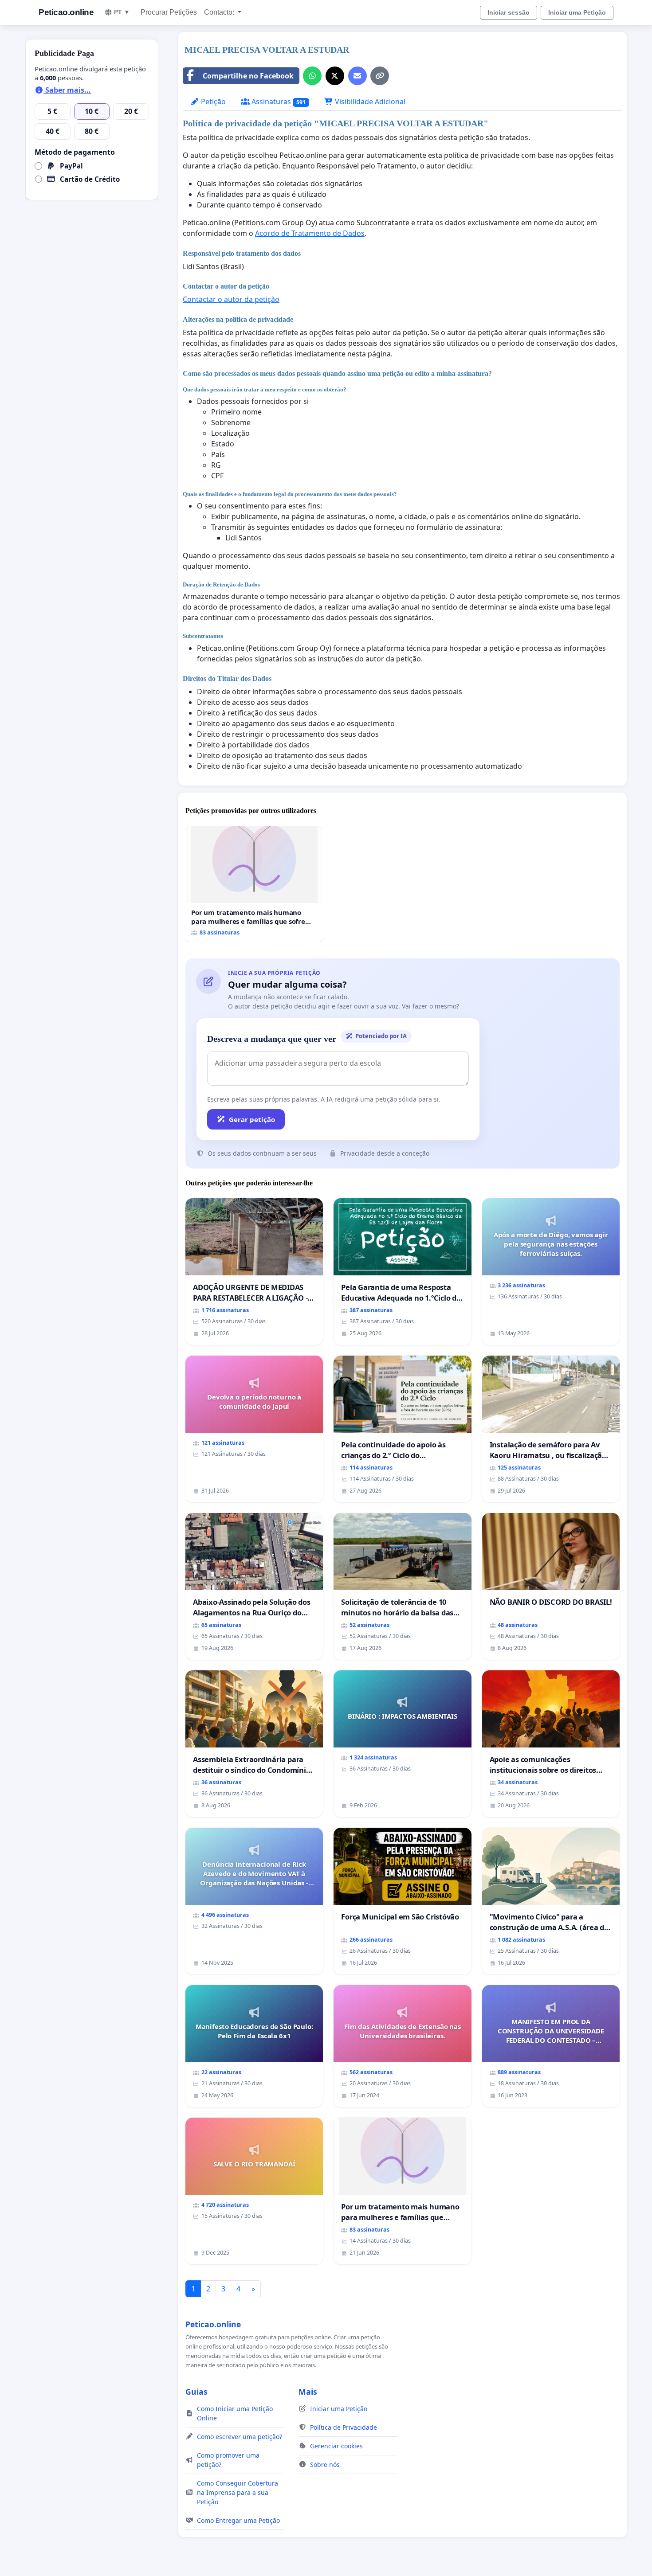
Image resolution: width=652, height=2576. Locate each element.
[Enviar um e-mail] (357, 76)
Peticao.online (66, 12)
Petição (212, 102)
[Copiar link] (380, 76)
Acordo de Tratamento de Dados (310, 233)
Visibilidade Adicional (369, 102)
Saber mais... (67, 90)
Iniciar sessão (509, 12)
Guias (196, 2392)
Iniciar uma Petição (577, 12)
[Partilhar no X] (335, 76)
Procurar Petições (169, 12)
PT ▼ (122, 12)
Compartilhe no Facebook (248, 76)
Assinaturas (278, 102)
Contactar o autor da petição (231, 299)
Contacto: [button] (220, 12)
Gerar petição (252, 1119)
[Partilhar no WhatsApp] (312, 76)
